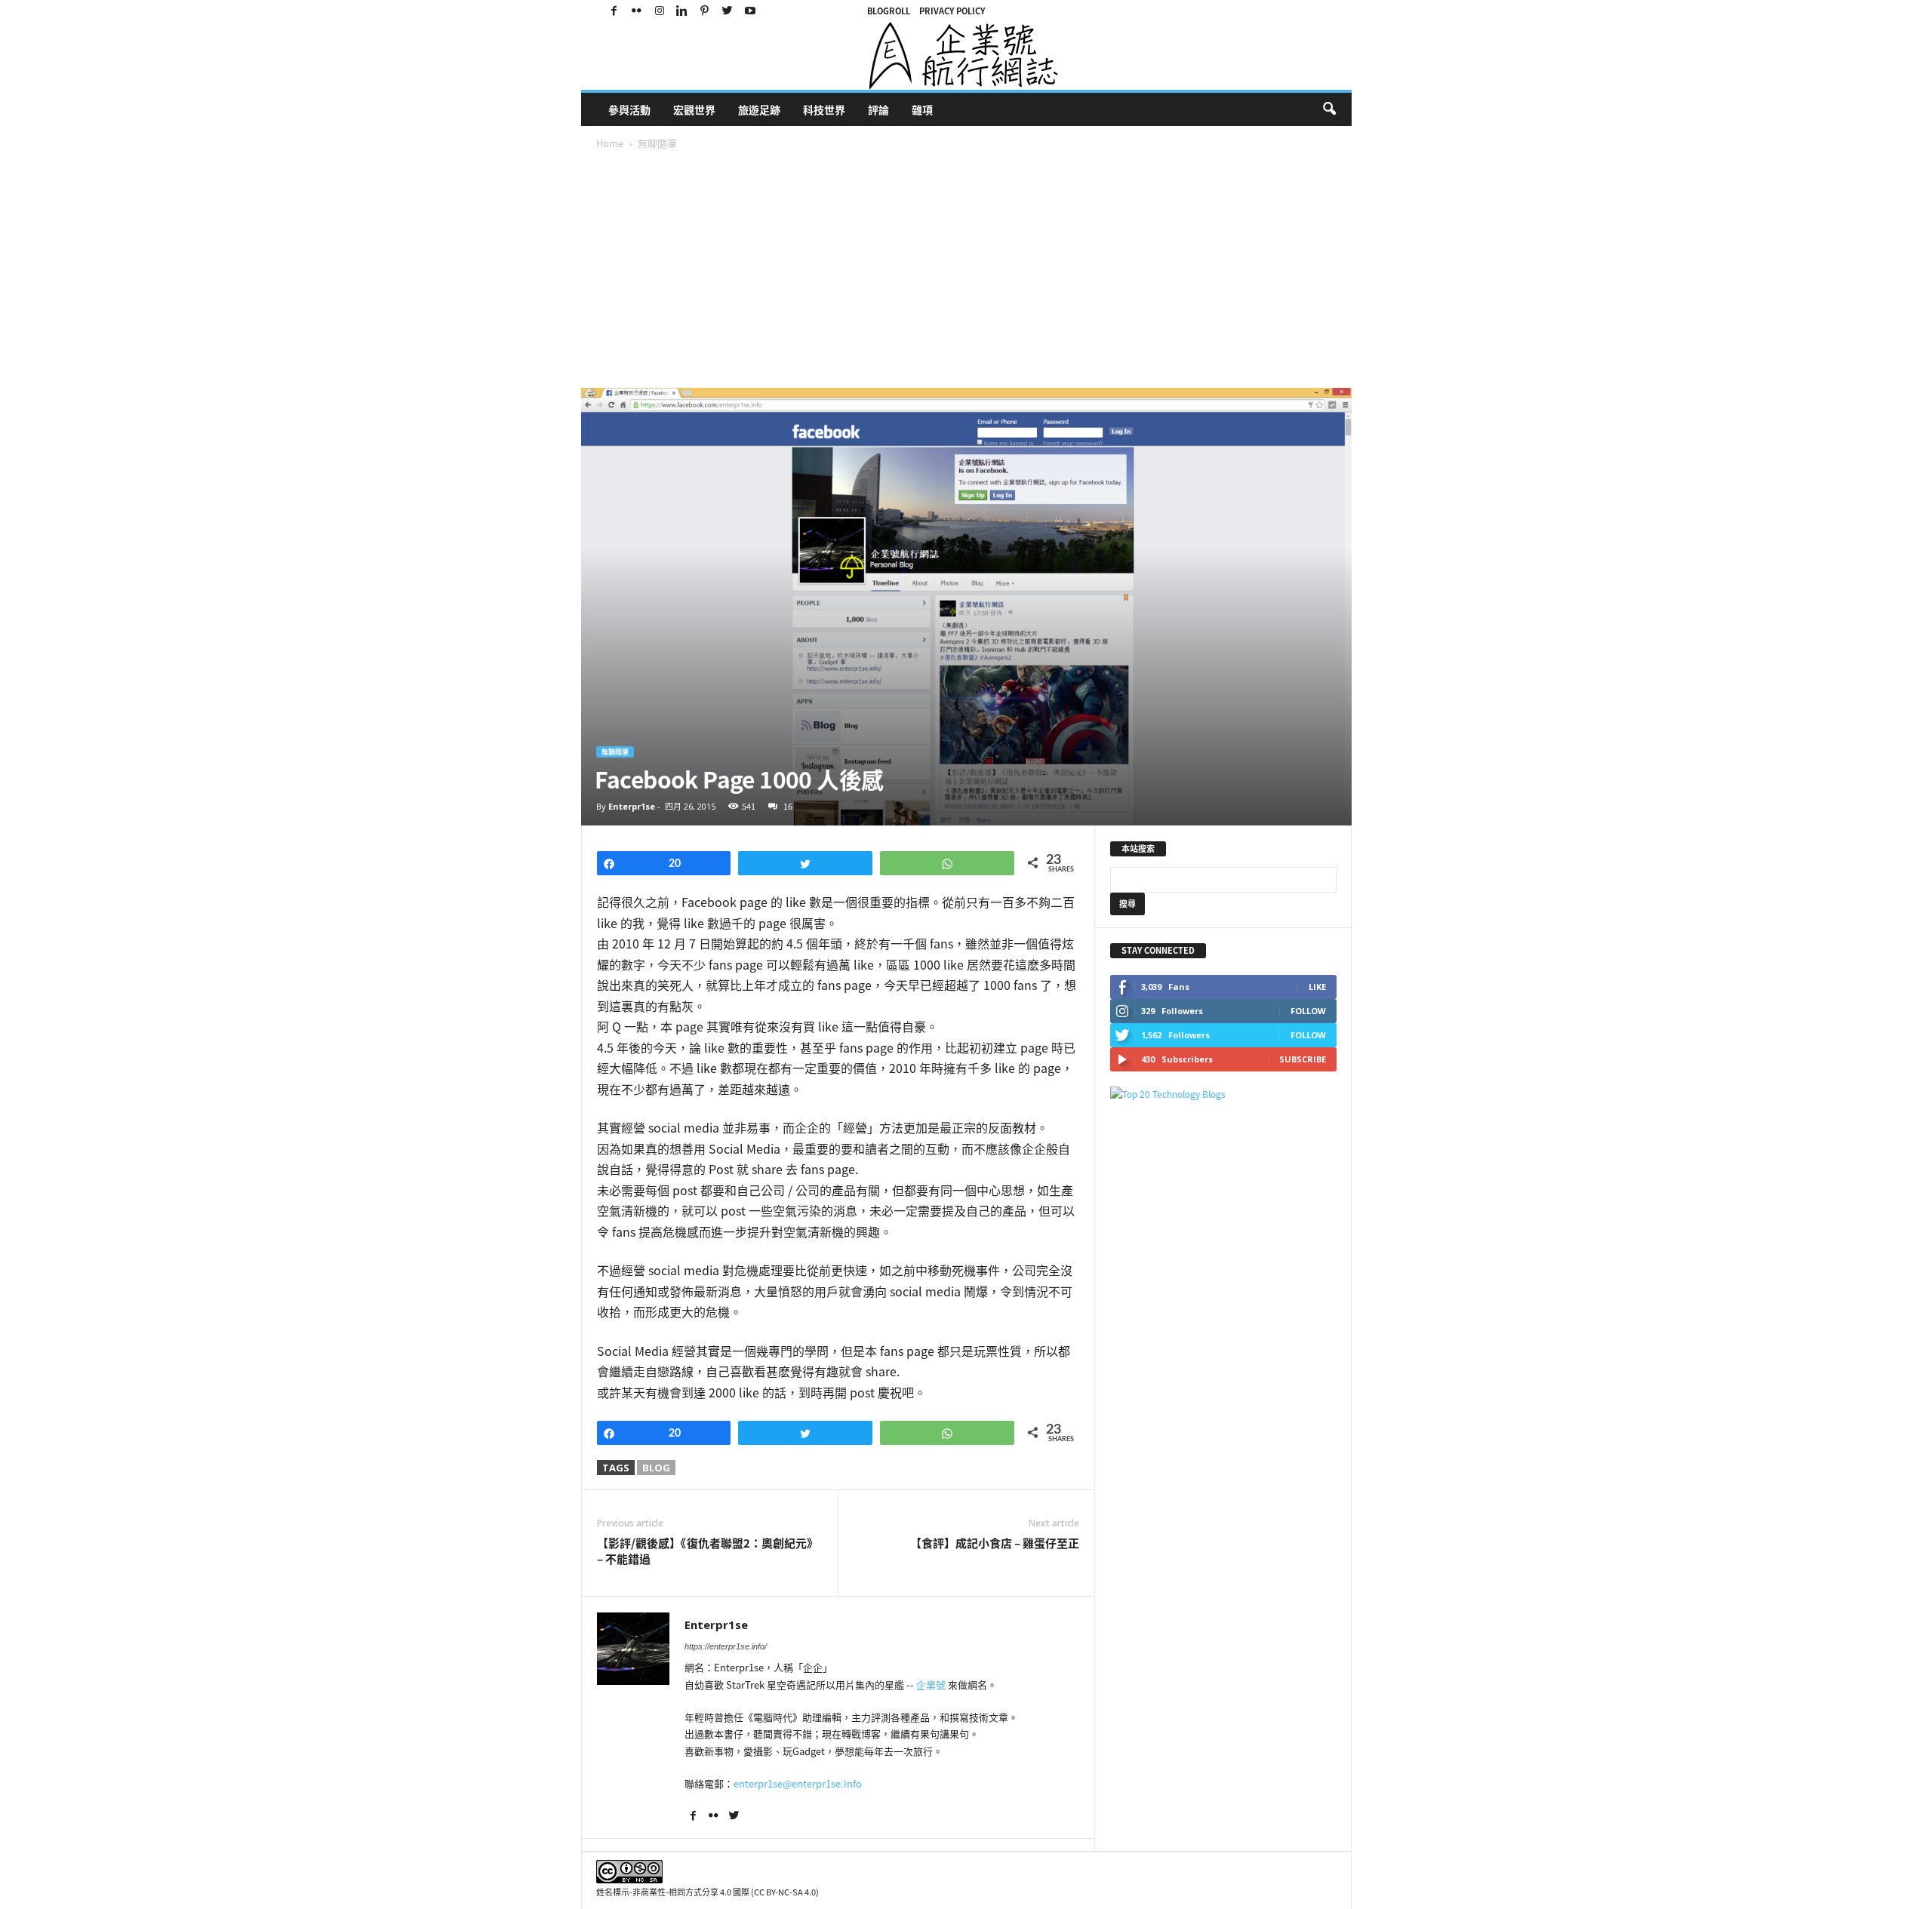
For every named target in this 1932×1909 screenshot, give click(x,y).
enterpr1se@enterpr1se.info (798, 1783)
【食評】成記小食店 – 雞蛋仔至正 (995, 1543)
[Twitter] (728, 11)
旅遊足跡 (759, 109)
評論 (878, 109)
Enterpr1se (632, 806)
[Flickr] (637, 11)
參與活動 (629, 109)
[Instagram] (660, 11)
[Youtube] (750, 11)
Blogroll (889, 11)
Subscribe (1303, 1059)
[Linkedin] (682, 11)
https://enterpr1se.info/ (726, 1646)
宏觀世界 (694, 109)
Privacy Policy (952, 11)
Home (610, 143)
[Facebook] (614, 11)
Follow (1308, 1011)
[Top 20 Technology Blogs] (1223, 1094)
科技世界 (824, 109)
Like (1317, 987)
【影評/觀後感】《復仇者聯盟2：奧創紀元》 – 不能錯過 (708, 1551)
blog (656, 1468)
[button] (1329, 109)
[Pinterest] (705, 11)
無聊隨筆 (615, 752)
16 (788, 806)
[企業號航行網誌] (966, 56)
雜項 (922, 109)
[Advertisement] (981, 275)
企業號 (931, 1685)
